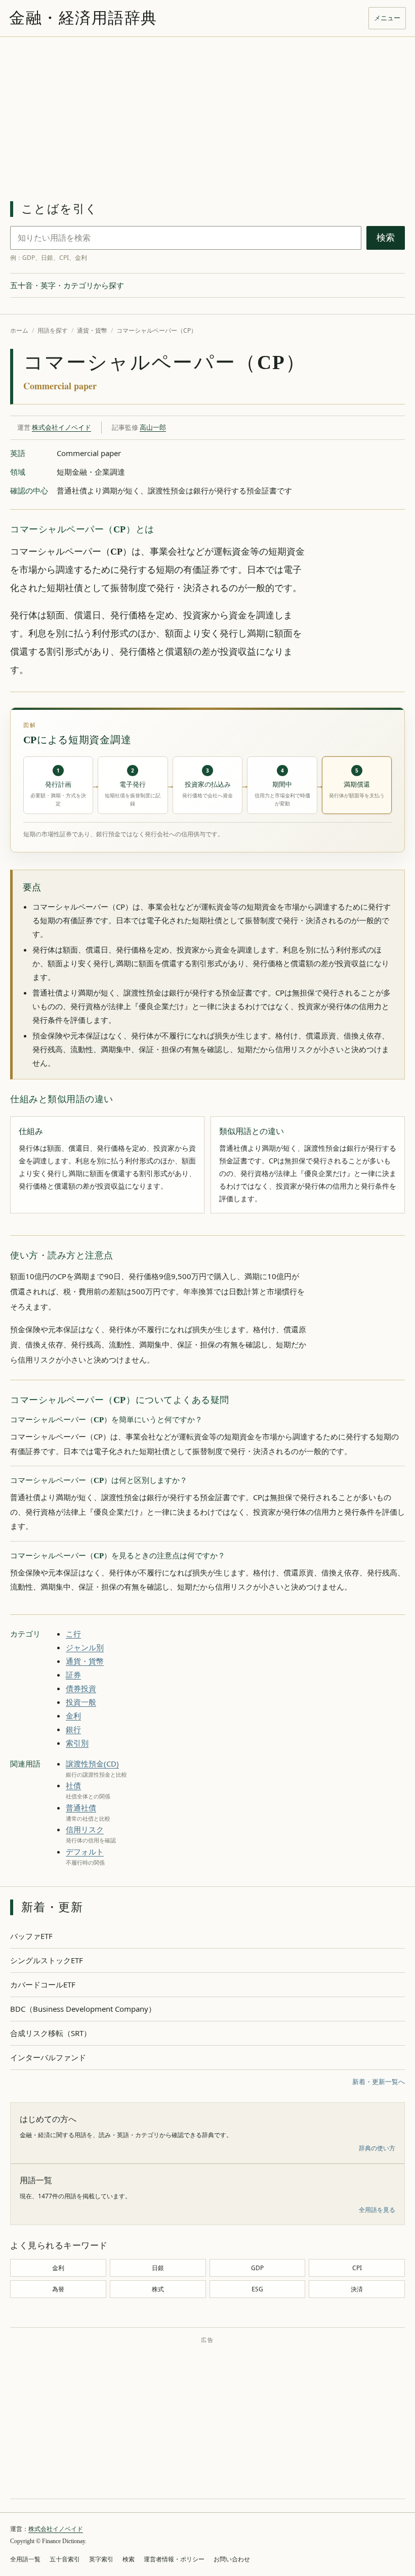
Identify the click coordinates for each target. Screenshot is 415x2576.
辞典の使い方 (377, 2148)
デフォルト (85, 1851)
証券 (73, 1675)
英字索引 (101, 2559)
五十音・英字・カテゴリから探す (67, 285)
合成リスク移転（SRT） (51, 2033)
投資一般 (81, 1702)
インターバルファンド (48, 2057)
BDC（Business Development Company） (83, 2009)
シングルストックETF (47, 1960)
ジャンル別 (85, 1647)
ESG (257, 2289)
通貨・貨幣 (92, 330)
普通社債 (81, 1807)
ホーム (19, 330)
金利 (73, 1715)
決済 (357, 2289)
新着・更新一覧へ (379, 2082)
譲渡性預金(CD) (92, 1764)
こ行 (73, 1634)
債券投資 (81, 1688)
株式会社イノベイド (61, 427)
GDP (257, 2268)
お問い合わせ (232, 2559)
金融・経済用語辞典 (83, 18)
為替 (58, 2289)
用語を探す (53, 330)
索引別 (77, 1743)
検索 (386, 238)
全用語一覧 (25, 2559)
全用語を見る (377, 2210)
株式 (158, 2289)
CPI (357, 2268)
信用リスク (85, 1829)
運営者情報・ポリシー (174, 2559)
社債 (73, 1785)
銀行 (73, 1729)
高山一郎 (153, 427)
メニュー (387, 18)
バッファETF (31, 1936)
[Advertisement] (207, 113)
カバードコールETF (43, 1984)
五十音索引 (65, 2559)
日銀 (158, 2268)
